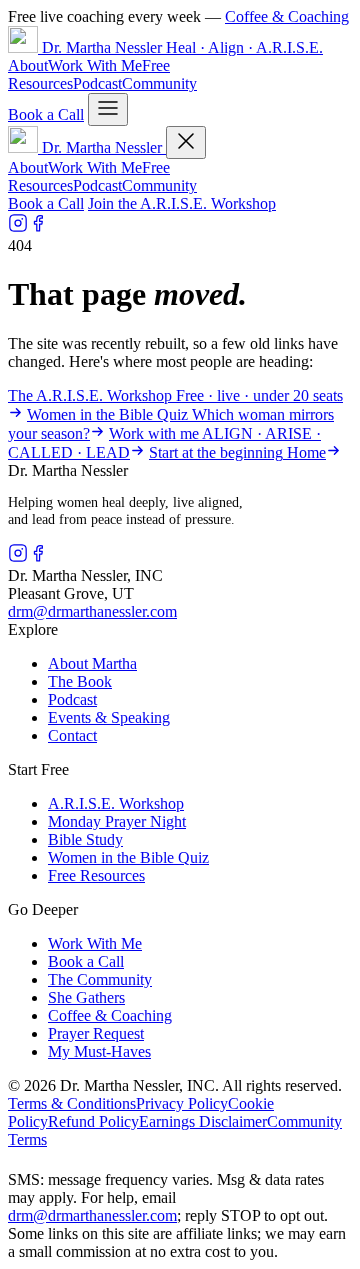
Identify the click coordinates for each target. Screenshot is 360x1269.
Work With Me (95, 65)
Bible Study (85, 839)
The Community (100, 979)
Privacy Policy (182, 1103)
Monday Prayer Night (117, 821)
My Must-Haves (99, 1051)
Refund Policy (93, 1121)
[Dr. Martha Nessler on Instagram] (18, 227)
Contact (72, 735)
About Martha (92, 663)
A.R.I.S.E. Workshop (116, 803)
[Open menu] (108, 109)
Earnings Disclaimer (203, 1121)
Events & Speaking (109, 717)
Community (159, 83)
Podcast (97, 83)
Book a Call (46, 114)
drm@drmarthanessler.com (92, 611)
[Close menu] (186, 142)
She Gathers (86, 997)
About (28, 65)
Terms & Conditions (72, 1103)
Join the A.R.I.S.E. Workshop (182, 203)
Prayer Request (96, 1033)
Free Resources (96, 875)
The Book (80, 681)
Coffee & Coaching (287, 16)
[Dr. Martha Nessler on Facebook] (38, 227)
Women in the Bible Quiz (128, 857)
